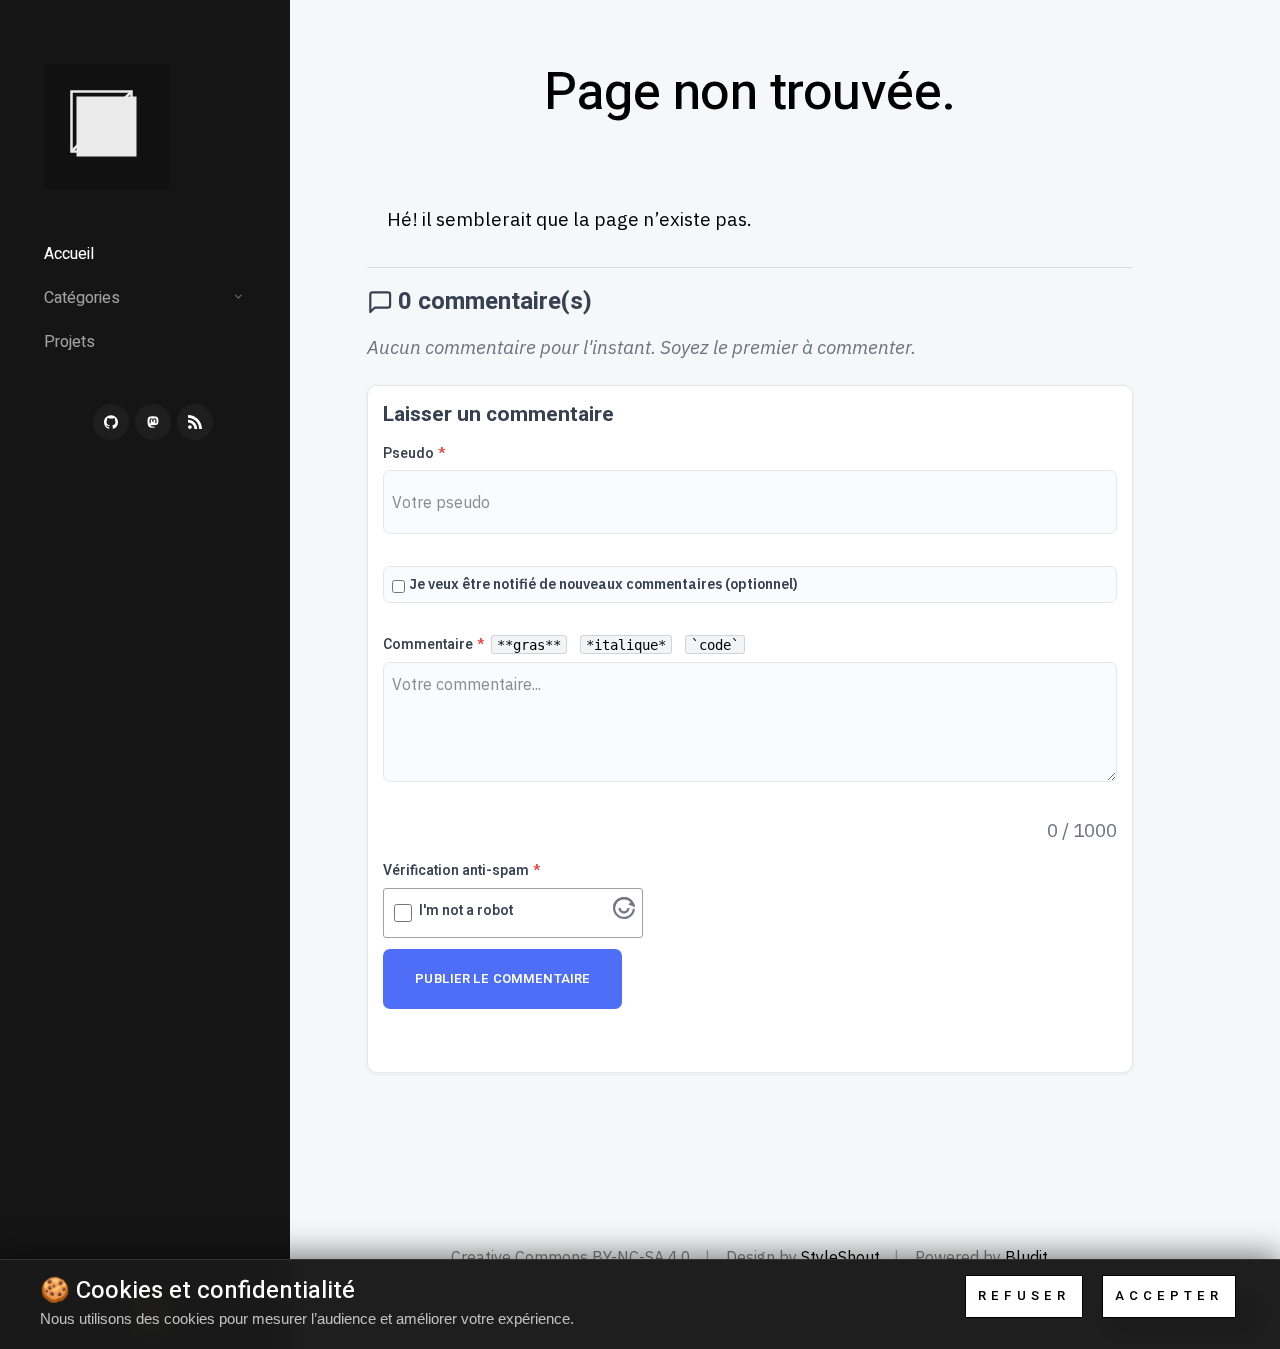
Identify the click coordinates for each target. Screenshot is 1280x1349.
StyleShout (840, 1257)
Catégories (82, 298)
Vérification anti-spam (461, 870)
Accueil (69, 254)
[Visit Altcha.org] (624, 912)
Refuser (1024, 1295)
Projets (69, 342)
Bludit (1026, 1257)
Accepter (1169, 1295)
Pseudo (414, 453)
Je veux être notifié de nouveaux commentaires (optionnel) (603, 584)
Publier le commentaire (502, 978)
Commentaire (560, 644)
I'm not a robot (466, 910)
